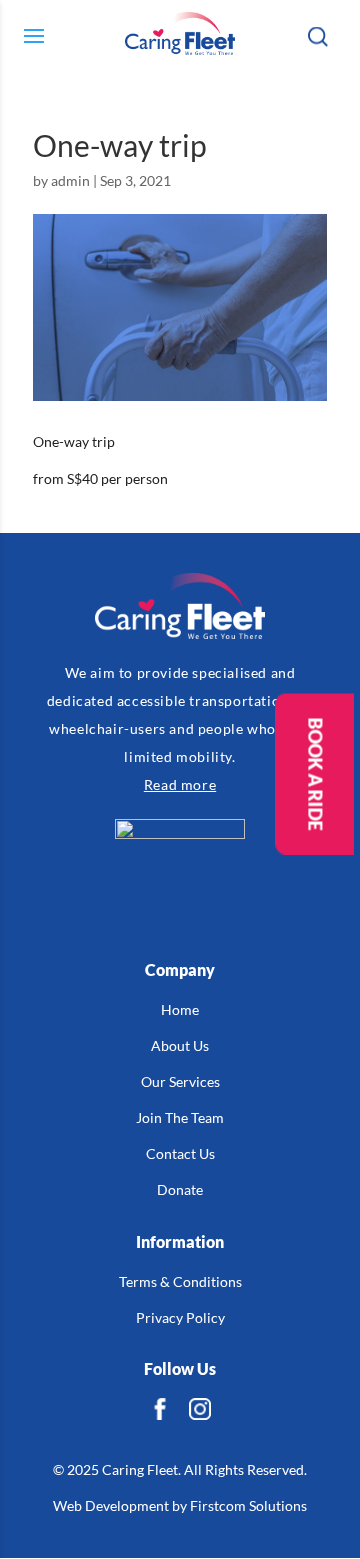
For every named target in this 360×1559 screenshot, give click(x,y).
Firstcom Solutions (248, 1505)
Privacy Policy (180, 1317)
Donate (180, 1189)
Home (180, 1009)
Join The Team (180, 1117)
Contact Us (180, 1153)
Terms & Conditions (180, 1281)
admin (70, 180)
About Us (180, 1045)
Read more (180, 784)
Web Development (111, 1505)
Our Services (180, 1081)
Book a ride (315, 773)
